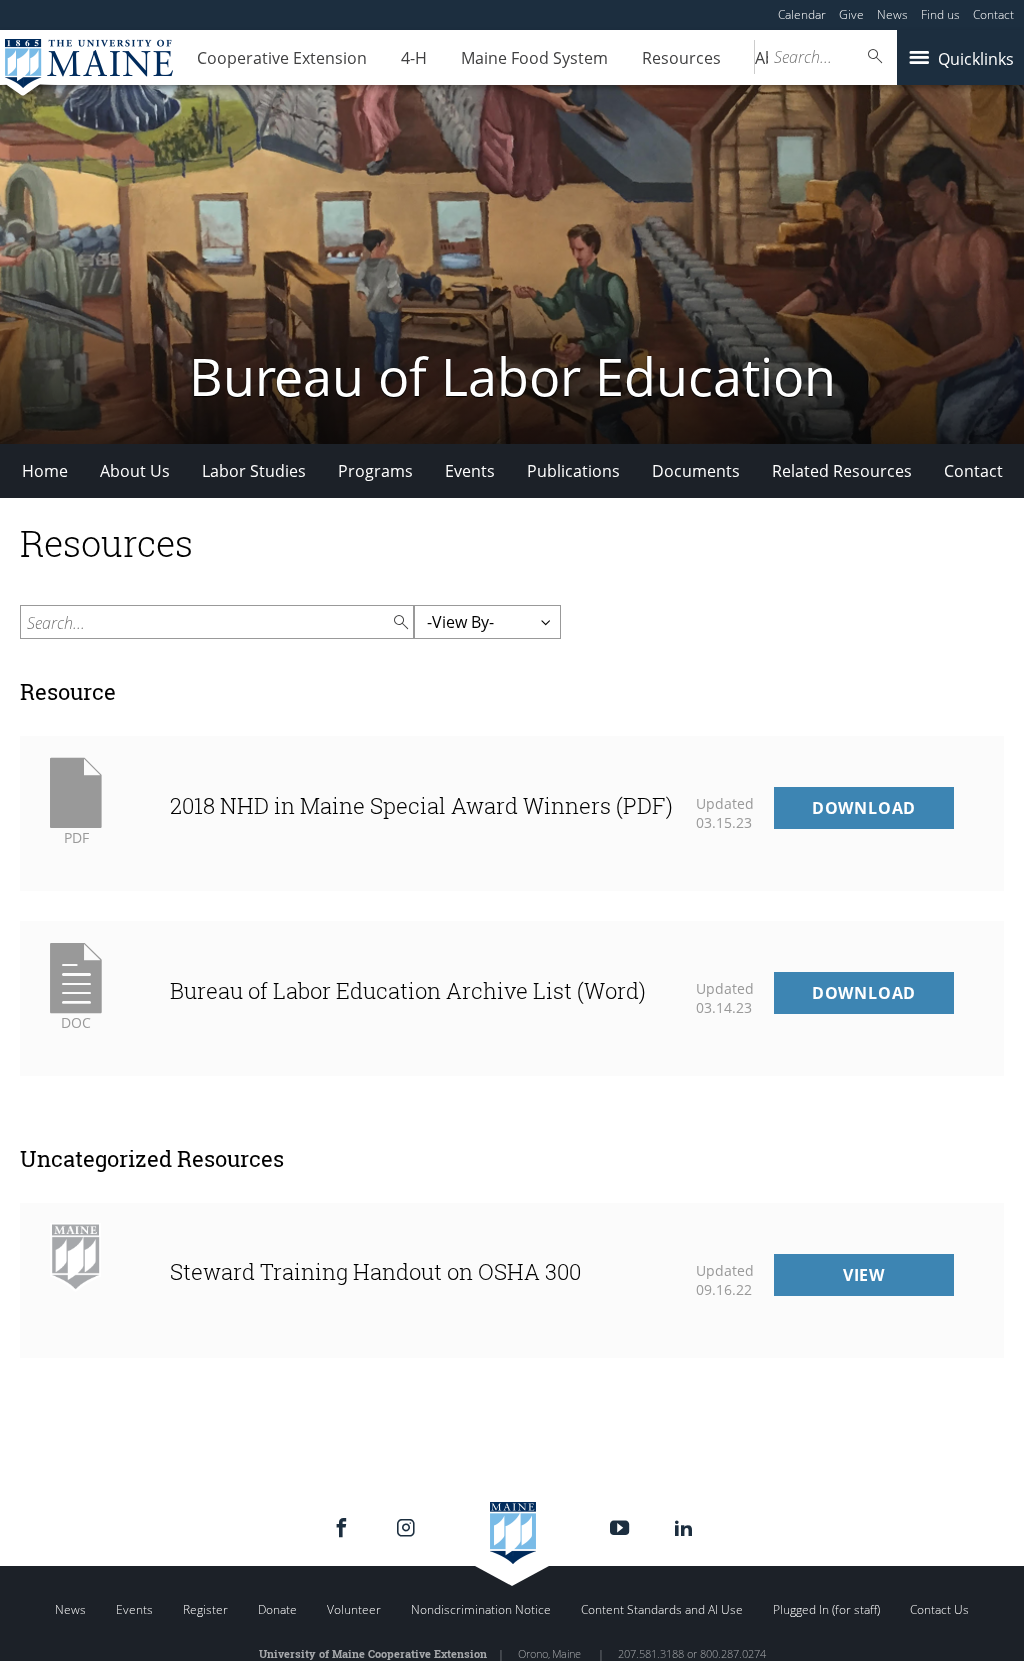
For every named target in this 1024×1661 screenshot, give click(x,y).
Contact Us (939, 1609)
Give (851, 14)
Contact (993, 14)
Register (205, 1609)
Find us (940, 14)
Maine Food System (534, 58)
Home (45, 471)
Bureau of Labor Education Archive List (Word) (408, 990)
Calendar (802, 14)
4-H (414, 58)
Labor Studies (254, 471)
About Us (135, 471)
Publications (573, 471)
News (892, 14)
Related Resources (842, 471)
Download (883, 812)
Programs (375, 471)
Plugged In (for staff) (826, 1609)
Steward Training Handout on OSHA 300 (375, 1271)
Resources (681, 58)
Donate (277, 1609)
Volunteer (354, 1609)
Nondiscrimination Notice (481, 1609)
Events (470, 471)
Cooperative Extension (282, 58)
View (898, 1279)
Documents (696, 471)
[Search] (876, 56)
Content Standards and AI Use (662, 1609)
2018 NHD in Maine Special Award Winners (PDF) (421, 805)
